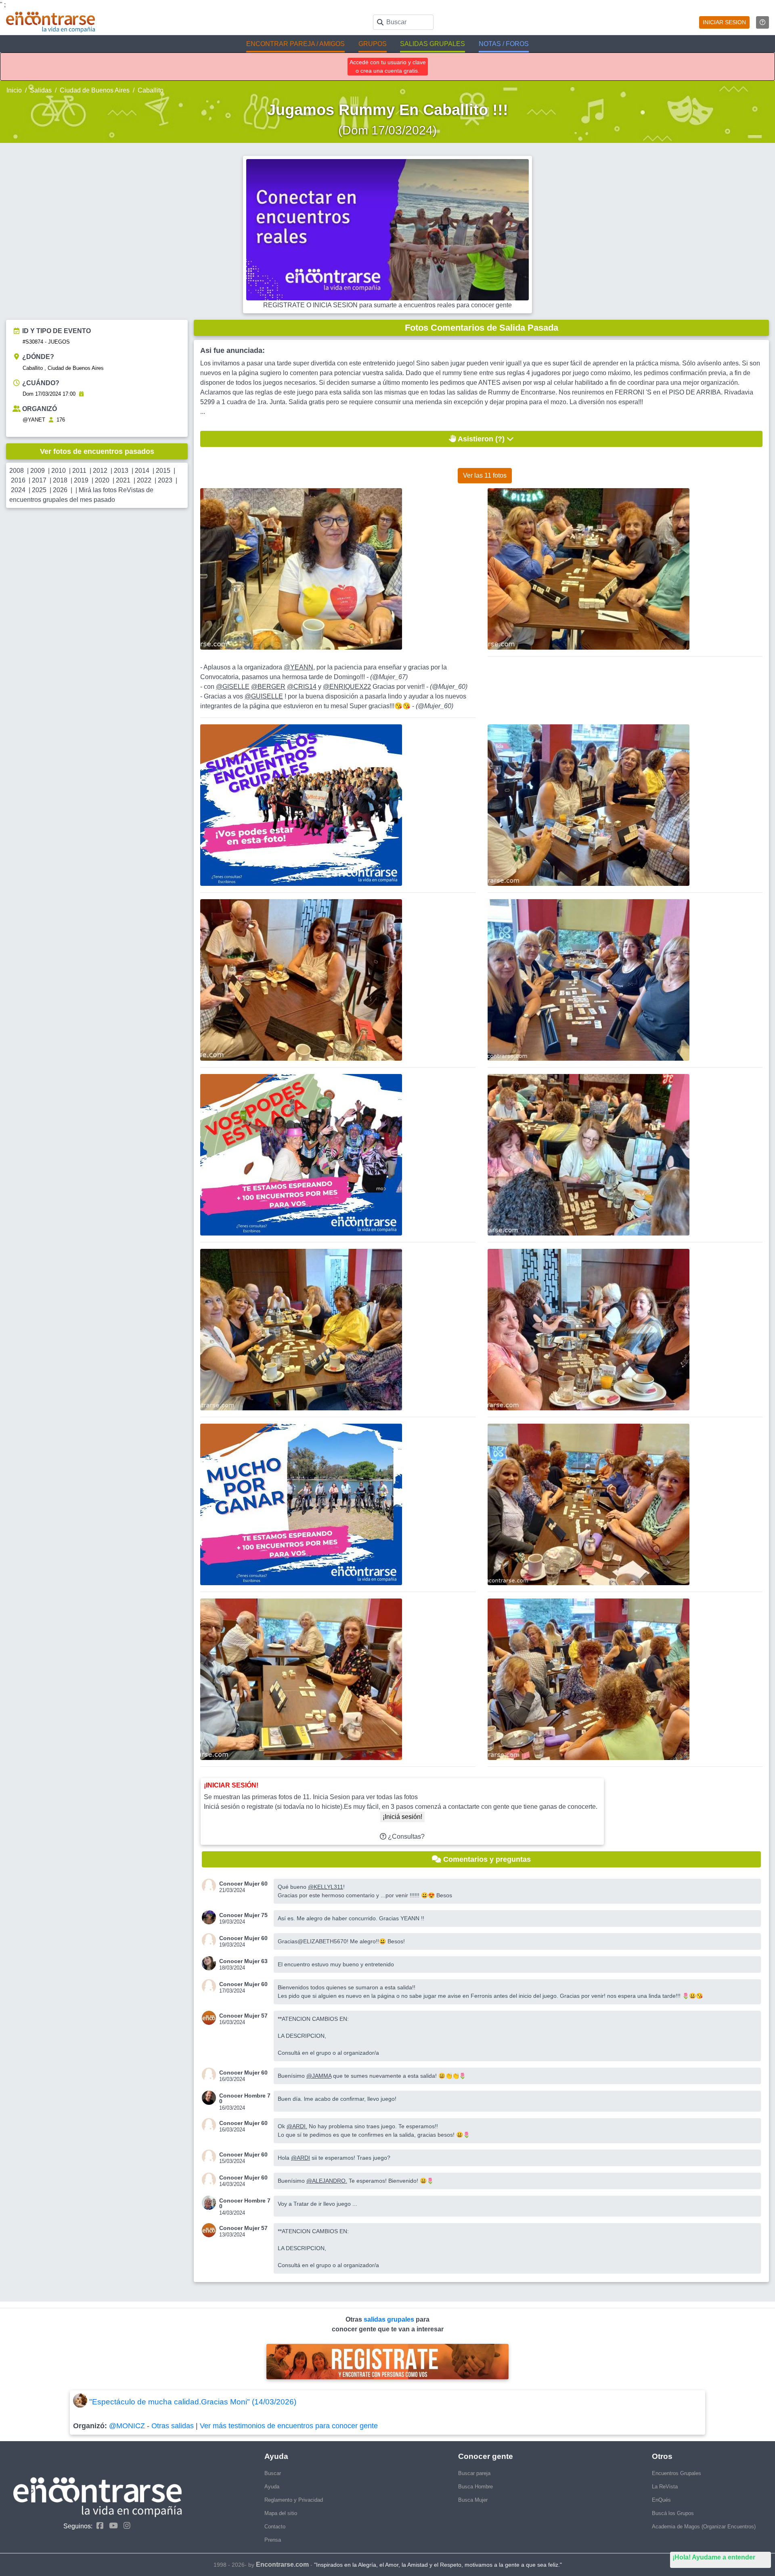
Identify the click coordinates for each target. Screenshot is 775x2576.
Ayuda (272, 2487)
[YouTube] (111, 2526)
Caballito (151, 90)
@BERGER (268, 687)
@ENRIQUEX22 (347, 687)
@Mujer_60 (449, 687)
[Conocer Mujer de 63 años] (211, 1963)
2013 (121, 471)
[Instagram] (125, 2526)
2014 (142, 471)
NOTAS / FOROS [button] (504, 44)
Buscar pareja (474, 2473)
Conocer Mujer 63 (243, 1961)
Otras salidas (173, 2426)
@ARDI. (297, 2126)
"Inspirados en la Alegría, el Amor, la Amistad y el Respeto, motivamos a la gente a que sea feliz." (438, 2565)
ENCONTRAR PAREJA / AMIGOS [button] (295, 44)
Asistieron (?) (481, 439)
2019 (81, 480)
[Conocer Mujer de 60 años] (211, 1886)
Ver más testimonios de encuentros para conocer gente (289, 2426)
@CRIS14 (302, 687)
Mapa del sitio (281, 2513)
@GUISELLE (264, 696)
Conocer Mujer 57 (243, 2016)
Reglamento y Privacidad (294, 2500)
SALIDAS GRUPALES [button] (433, 44)
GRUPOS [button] (373, 44)
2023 (165, 480)
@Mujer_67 (389, 677)
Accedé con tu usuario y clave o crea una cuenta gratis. (388, 66)
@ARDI (301, 2158)
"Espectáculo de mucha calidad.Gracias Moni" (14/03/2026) (193, 2402)
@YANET (34, 420)
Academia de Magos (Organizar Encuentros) (704, 2527)
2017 (39, 480)
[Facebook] (98, 2526)
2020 (102, 480)
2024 (18, 490)
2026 (60, 490)
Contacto (275, 2527)
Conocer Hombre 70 (245, 2098)
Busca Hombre (475, 2487)
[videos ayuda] (762, 22)
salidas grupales (390, 2319)
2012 (100, 471)
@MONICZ (127, 2426)
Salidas (41, 90)
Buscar (273, 2473)
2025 (39, 490)
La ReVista (665, 2487)
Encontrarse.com (282, 2564)
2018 (60, 480)
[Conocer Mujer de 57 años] (211, 2018)
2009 (38, 471)
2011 (79, 471)
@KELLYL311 (326, 1887)
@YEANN (298, 667)
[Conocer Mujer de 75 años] (211, 1917)
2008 (17, 471)
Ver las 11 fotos (485, 475)
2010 (59, 471)
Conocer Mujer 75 (243, 1915)
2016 (18, 480)
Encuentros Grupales (677, 2473)
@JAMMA (319, 2076)
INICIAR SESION (724, 22)
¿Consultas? (405, 1837)
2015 (163, 471)
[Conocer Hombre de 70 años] (211, 2098)
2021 (123, 480)
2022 (144, 480)
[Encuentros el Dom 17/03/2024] (81, 394)
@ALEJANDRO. (327, 2181)
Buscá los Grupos (673, 2513)
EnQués (661, 2500)
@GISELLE (233, 687)
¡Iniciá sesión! (402, 1817)
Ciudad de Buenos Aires (95, 90)
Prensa (273, 2540)
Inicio (14, 90)
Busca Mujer (473, 2500)
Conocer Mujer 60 (243, 1884)
